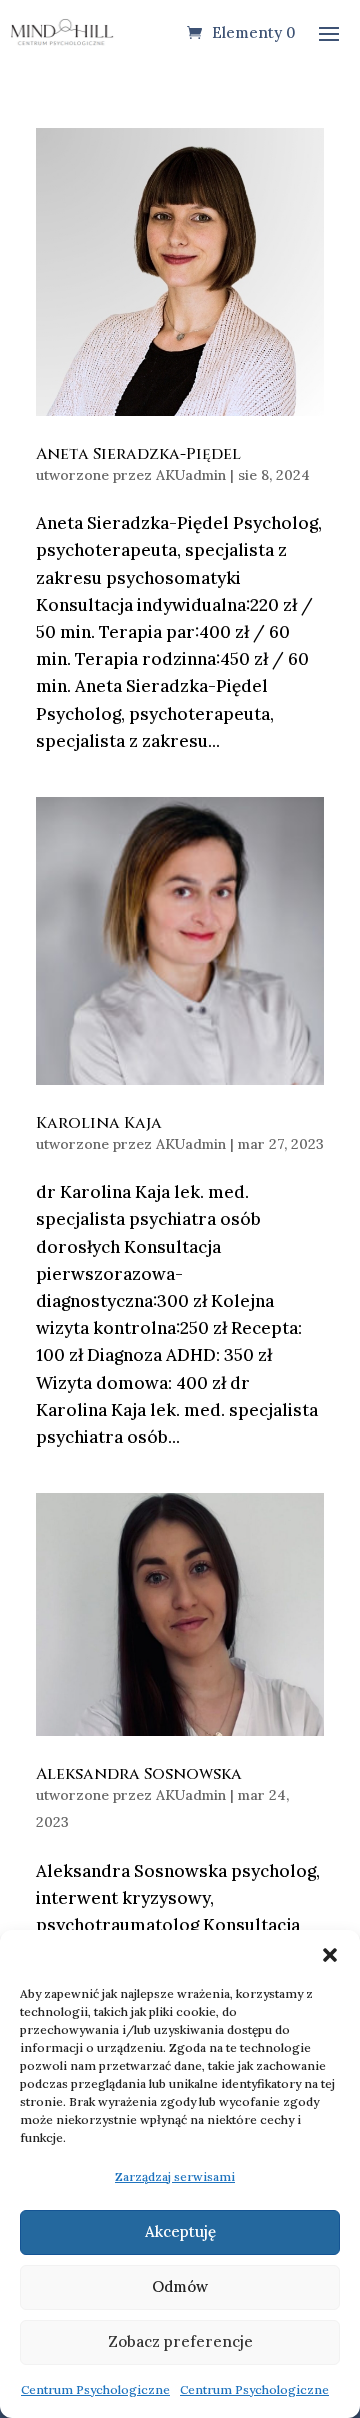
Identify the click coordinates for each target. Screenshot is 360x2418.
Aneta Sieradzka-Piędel (138, 454)
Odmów (180, 2286)
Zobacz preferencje (180, 2341)
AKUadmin (191, 475)
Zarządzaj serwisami (175, 2176)
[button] (330, 1955)
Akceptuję (180, 2231)
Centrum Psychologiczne (95, 2389)
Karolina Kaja (99, 1123)
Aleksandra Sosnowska (139, 1774)
